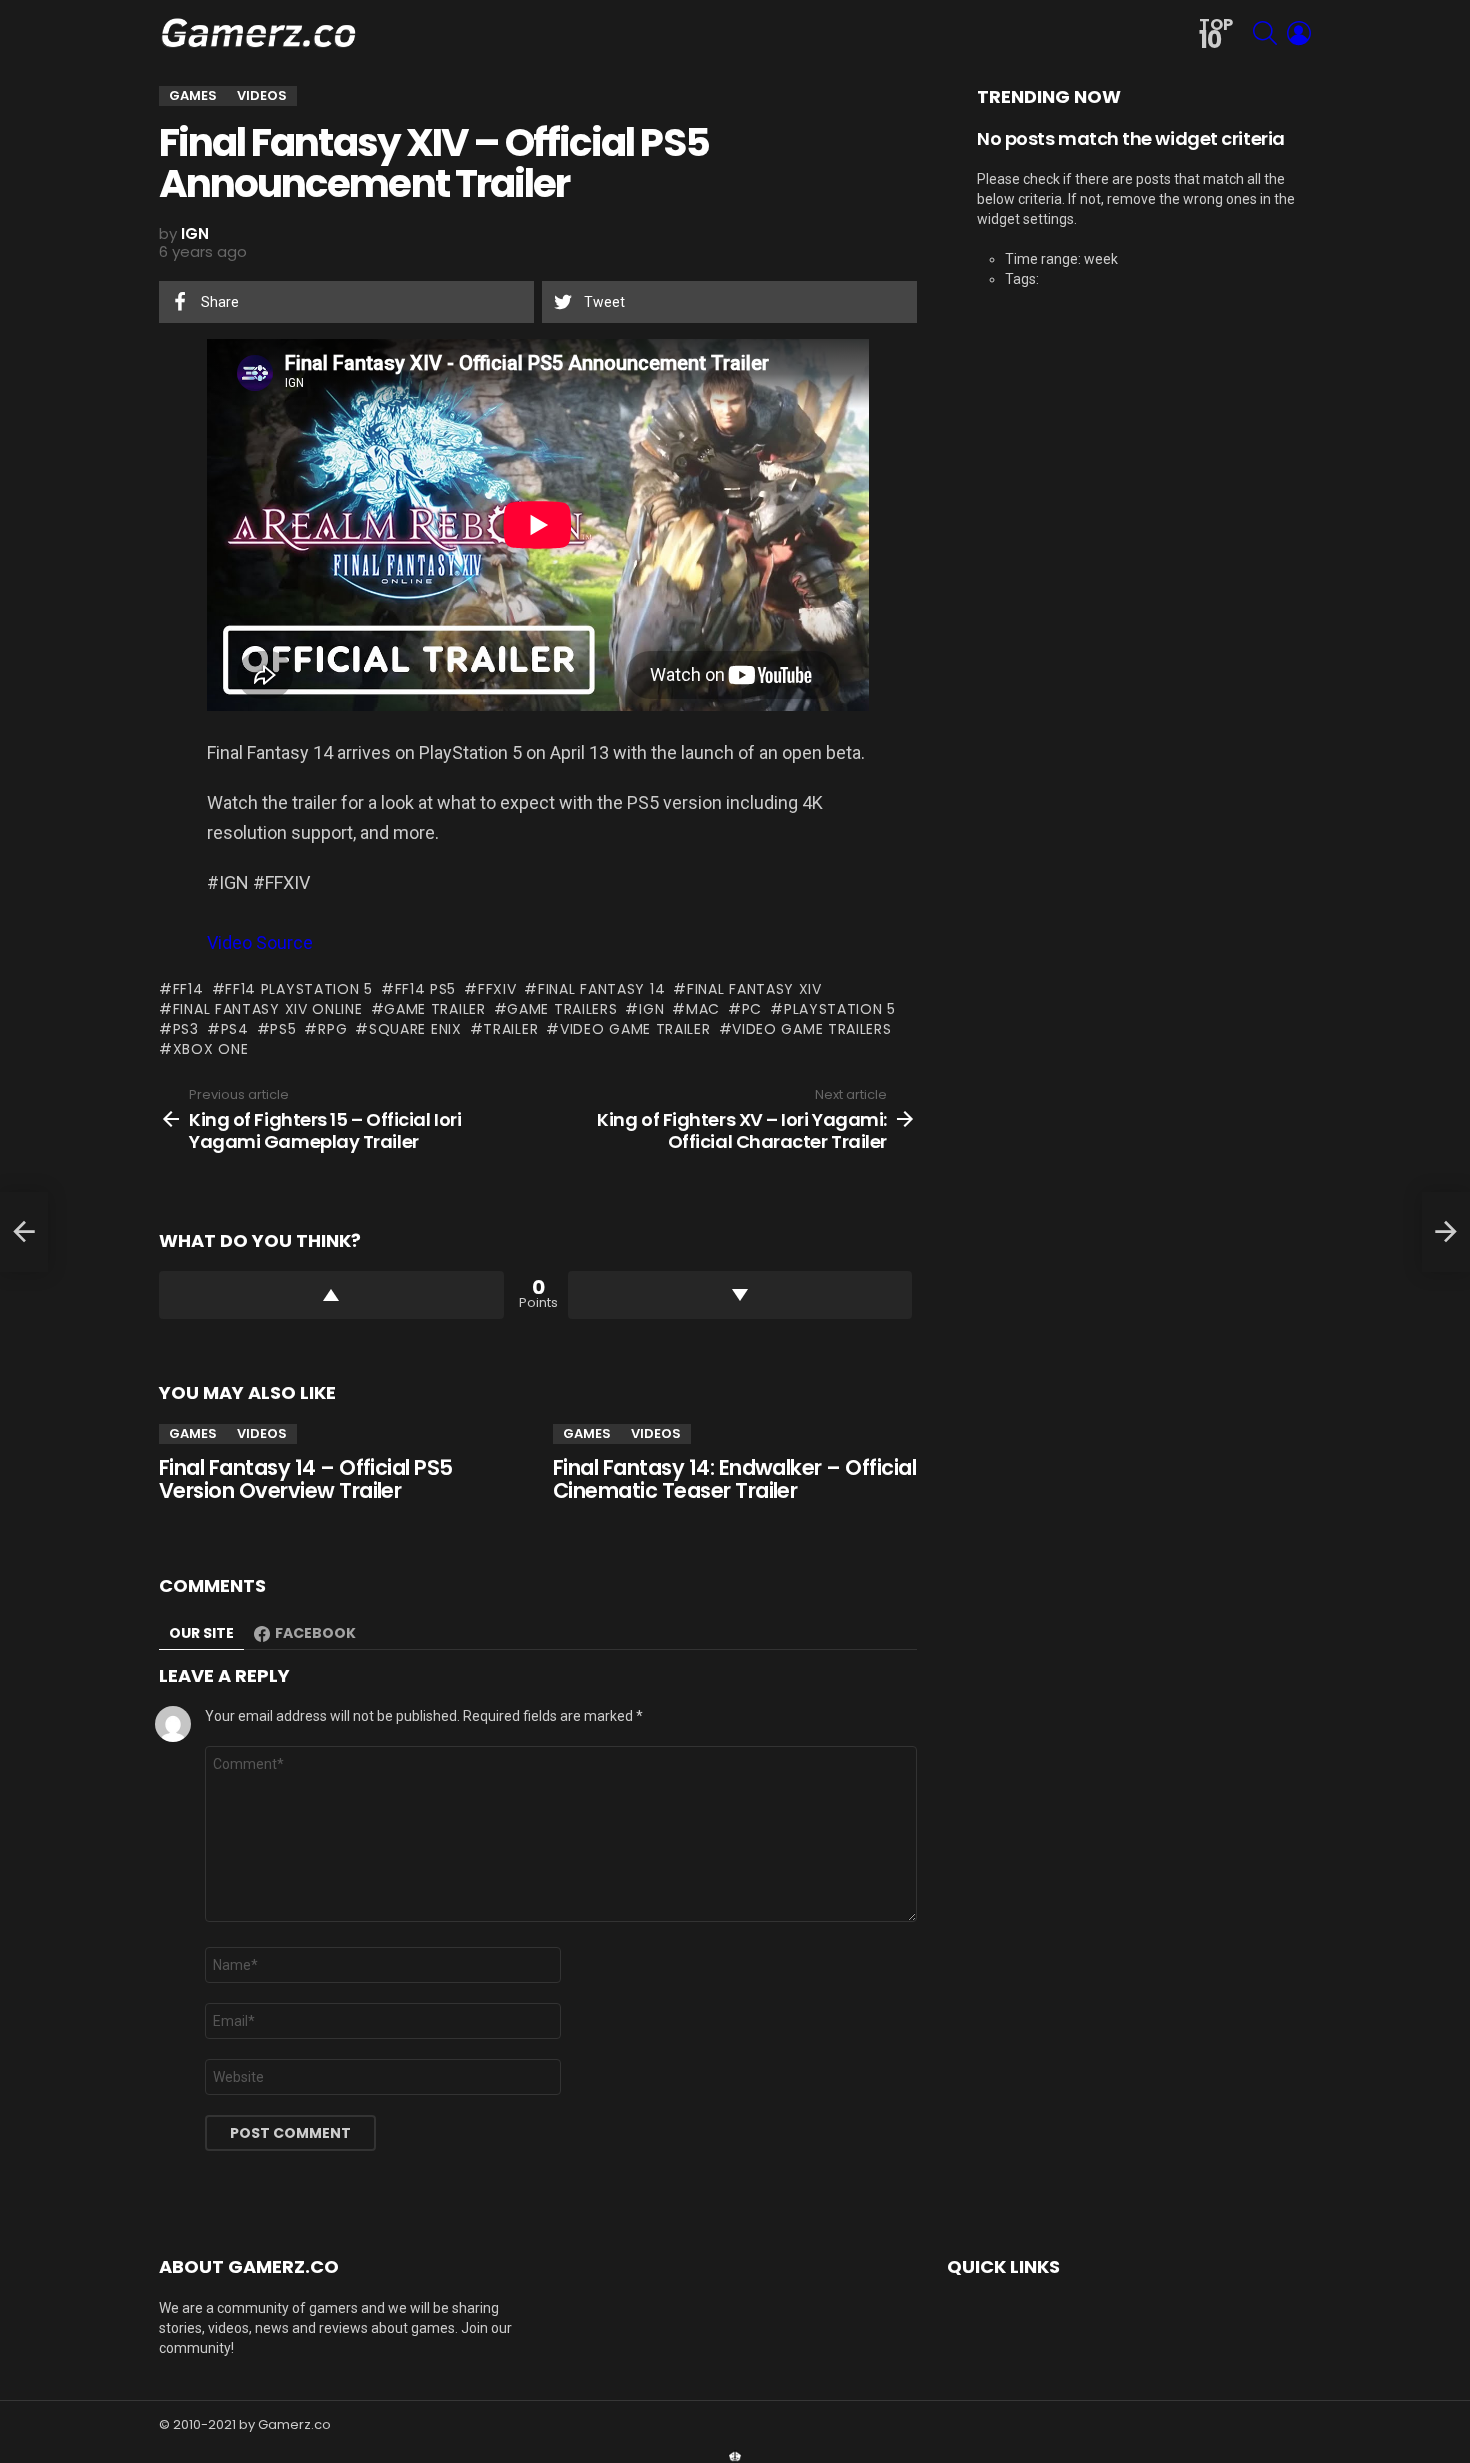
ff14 (188, 989)
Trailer (510, 1029)
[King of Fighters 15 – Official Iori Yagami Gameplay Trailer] (24, 1232)
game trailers (562, 1009)
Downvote (740, 1295)
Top (1216, 34)
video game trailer (635, 1029)
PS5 (283, 1029)
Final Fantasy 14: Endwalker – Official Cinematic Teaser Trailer (734, 1479)
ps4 (235, 1029)
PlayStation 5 (840, 1009)
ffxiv (497, 989)
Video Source (260, 942)
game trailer (434, 1009)
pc (752, 1009)
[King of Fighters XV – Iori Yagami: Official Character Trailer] (1446, 1232)
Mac (703, 1009)
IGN (651, 1009)
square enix (415, 1029)
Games (193, 1433)
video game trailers (811, 1029)
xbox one (210, 1049)
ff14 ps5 (425, 989)
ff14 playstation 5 (299, 989)
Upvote (331, 1295)
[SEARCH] (1265, 33)
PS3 (186, 1029)
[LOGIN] (1299, 33)
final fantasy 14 (601, 989)
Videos (262, 1433)
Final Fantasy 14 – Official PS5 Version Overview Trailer (306, 1479)
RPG (332, 1029)
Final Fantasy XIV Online (268, 1009)
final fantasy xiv (754, 989)
